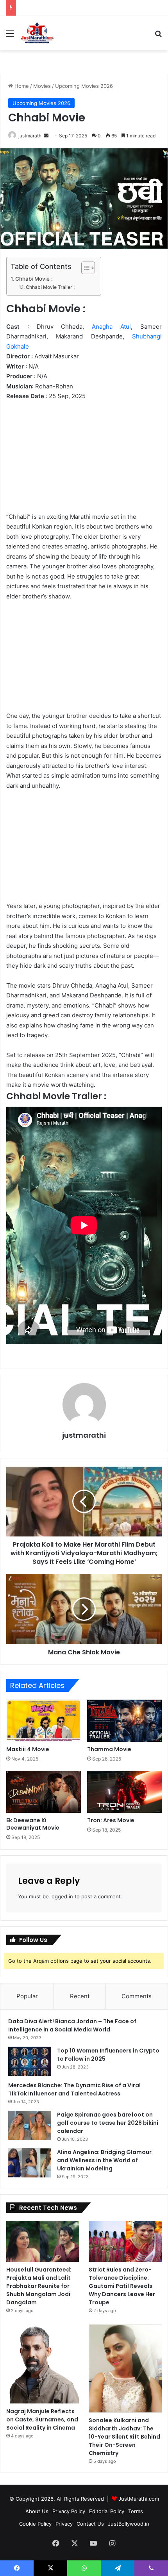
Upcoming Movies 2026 (84, 86)
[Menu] (10, 36)
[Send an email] (46, 136)
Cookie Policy (35, 2524)
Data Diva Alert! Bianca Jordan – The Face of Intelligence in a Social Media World (72, 2025)
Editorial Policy (107, 2511)
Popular (27, 1996)
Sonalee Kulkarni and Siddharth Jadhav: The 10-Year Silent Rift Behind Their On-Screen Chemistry (124, 2437)
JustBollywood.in (129, 2524)
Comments (137, 1996)
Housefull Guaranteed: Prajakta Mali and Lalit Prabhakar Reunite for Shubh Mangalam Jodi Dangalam (39, 2286)
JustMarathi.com (139, 2499)
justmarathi (30, 136)
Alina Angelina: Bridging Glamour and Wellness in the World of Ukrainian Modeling (104, 2160)
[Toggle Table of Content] (84, 268)
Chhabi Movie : (34, 279)
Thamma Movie (109, 1749)
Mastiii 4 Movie (28, 1749)
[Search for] (158, 36)
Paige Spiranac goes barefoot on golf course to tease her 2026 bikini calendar (108, 2123)
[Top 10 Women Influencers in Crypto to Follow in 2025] (30, 2061)
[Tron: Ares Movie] (124, 1792)
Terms (136, 2511)
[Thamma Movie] (124, 1721)
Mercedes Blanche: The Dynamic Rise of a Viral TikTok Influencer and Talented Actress (74, 2089)
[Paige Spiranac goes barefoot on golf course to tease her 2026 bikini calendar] (30, 2125)
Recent (80, 1996)
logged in (62, 1896)
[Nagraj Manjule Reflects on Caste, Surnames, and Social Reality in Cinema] (43, 2364)
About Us (37, 2511)
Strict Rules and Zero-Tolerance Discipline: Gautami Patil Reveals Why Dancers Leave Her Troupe (122, 2286)
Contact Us (90, 2524)
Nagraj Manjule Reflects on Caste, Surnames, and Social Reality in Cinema (42, 2419)
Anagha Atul (111, 327)
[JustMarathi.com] (37, 33)
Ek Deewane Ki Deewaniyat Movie (33, 1824)
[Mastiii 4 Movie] (44, 1721)
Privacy (64, 2524)
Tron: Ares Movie (111, 1820)
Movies (42, 86)
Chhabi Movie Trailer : (50, 287)
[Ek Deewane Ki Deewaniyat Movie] (44, 1792)
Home (21, 86)
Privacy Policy (69, 2511)
